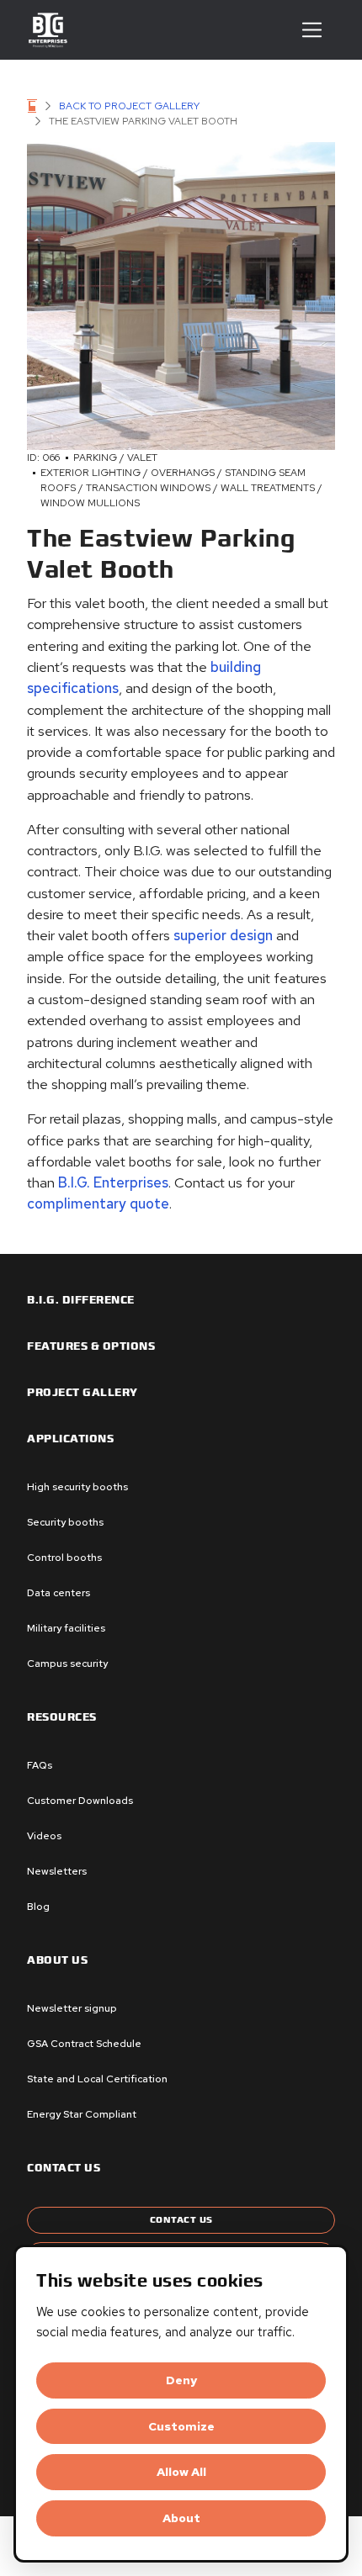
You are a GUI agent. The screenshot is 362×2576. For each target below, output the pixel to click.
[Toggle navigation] (312, 30)
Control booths (64, 1558)
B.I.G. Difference (81, 1300)
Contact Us (181, 2220)
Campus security (67, 1664)
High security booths (77, 1487)
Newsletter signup (72, 2008)
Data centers (59, 1593)
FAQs (40, 1765)
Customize (181, 2426)
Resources (62, 1717)
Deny (181, 2380)
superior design (223, 935)
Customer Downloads (80, 1801)
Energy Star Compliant (82, 2114)
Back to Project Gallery (129, 106)
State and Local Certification (97, 2079)
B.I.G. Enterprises (113, 1182)
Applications (70, 1439)
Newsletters (57, 1871)
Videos (44, 1836)
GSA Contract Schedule (84, 2044)
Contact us (64, 2168)
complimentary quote (98, 1203)
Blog (38, 1907)
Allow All (181, 2472)
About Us (57, 1960)
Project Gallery (83, 1393)
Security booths (65, 1522)
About (181, 2518)
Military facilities (66, 1628)
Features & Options (91, 1346)
